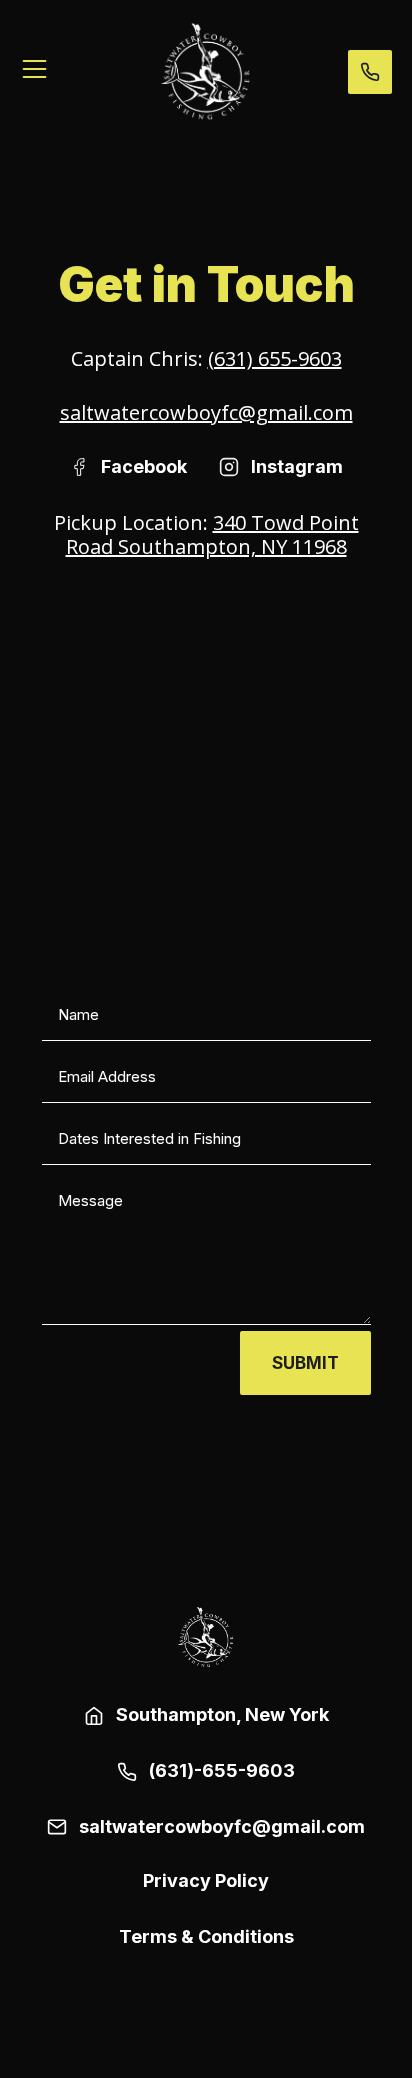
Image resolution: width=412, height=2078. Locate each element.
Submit (305, 1363)
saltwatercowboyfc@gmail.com (206, 412)
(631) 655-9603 (275, 358)
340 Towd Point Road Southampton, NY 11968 (212, 534)
